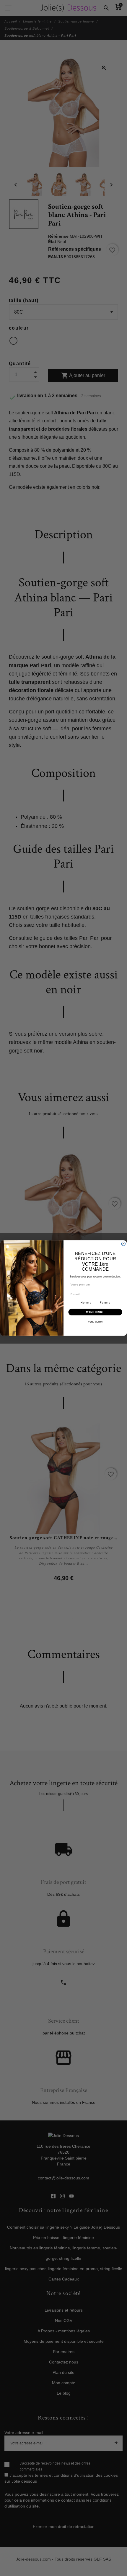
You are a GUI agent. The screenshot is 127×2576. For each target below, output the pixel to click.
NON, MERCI (95, 1322)
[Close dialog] (123, 1244)
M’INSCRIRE (95, 1312)
